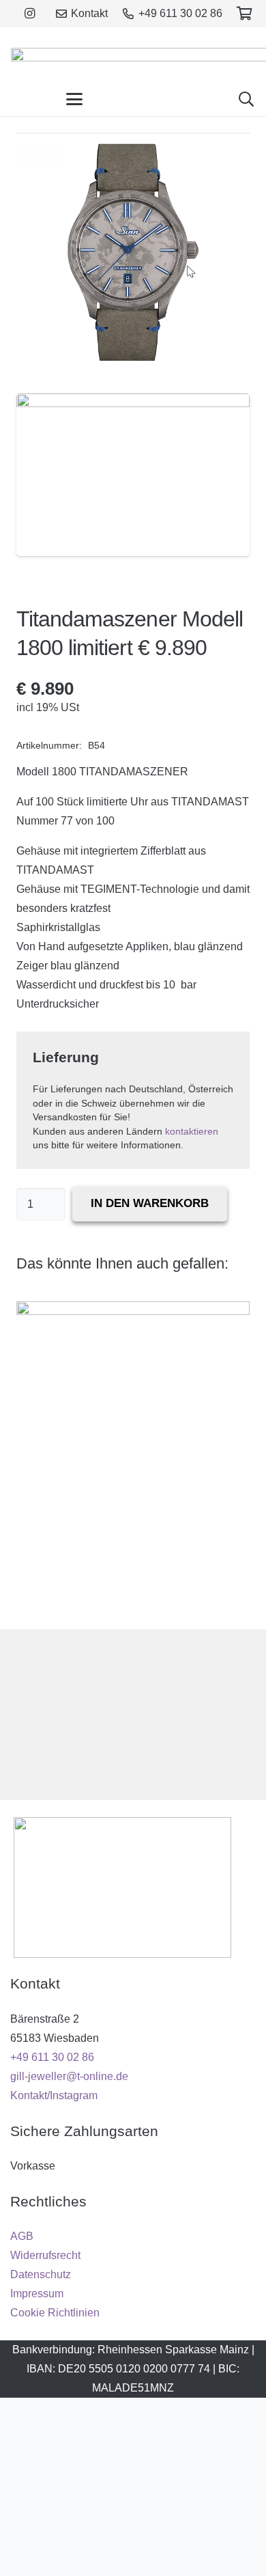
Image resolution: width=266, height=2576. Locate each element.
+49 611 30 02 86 (52, 2057)
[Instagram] (29, 14)
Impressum (37, 2294)
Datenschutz (41, 2274)
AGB (22, 2236)
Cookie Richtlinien (55, 2313)
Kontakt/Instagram (54, 2095)
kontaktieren (192, 1132)
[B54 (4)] (133, 475)
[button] (74, 99)
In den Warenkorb (150, 1203)
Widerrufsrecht (45, 2255)
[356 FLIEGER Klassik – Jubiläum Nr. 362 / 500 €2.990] (133, 1457)
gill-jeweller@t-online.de (69, 2076)
